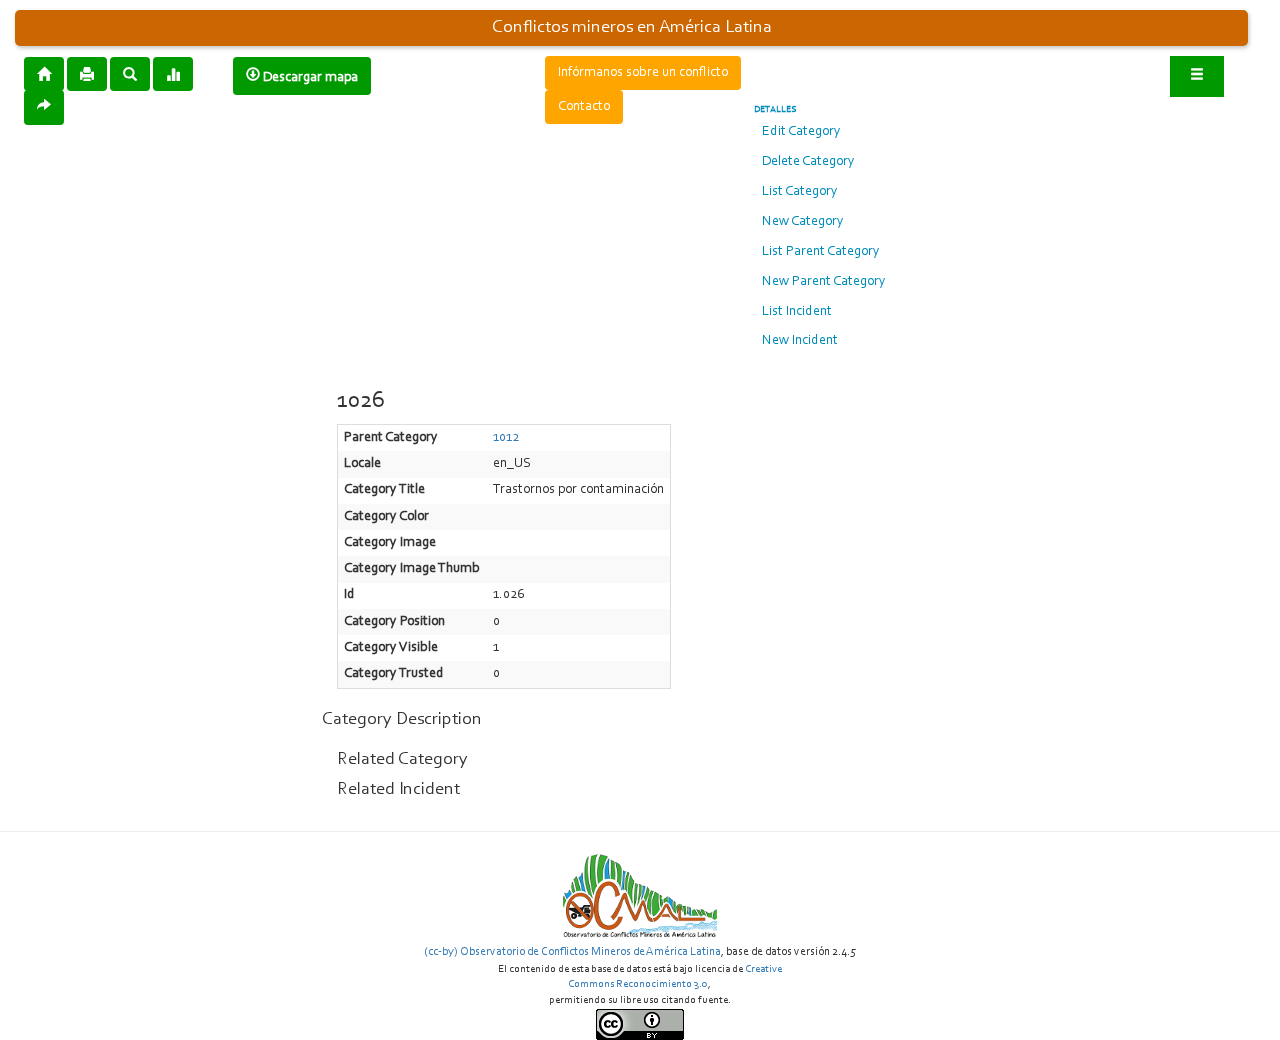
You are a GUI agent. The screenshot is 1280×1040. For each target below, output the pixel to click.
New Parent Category (824, 282)
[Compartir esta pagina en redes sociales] (44, 107)
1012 (506, 438)
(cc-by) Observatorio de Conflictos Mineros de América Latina (572, 952)
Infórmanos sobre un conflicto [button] (643, 73)
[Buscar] (130, 73)
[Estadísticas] (173, 73)
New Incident (800, 341)
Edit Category (801, 132)
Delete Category (808, 162)
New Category (803, 222)
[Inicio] (44, 73)
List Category (800, 192)
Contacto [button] (584, 107)
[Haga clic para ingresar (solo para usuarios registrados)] (1197, 76)
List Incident (797, 312)
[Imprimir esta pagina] (87, 74)
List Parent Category (821, 252)
